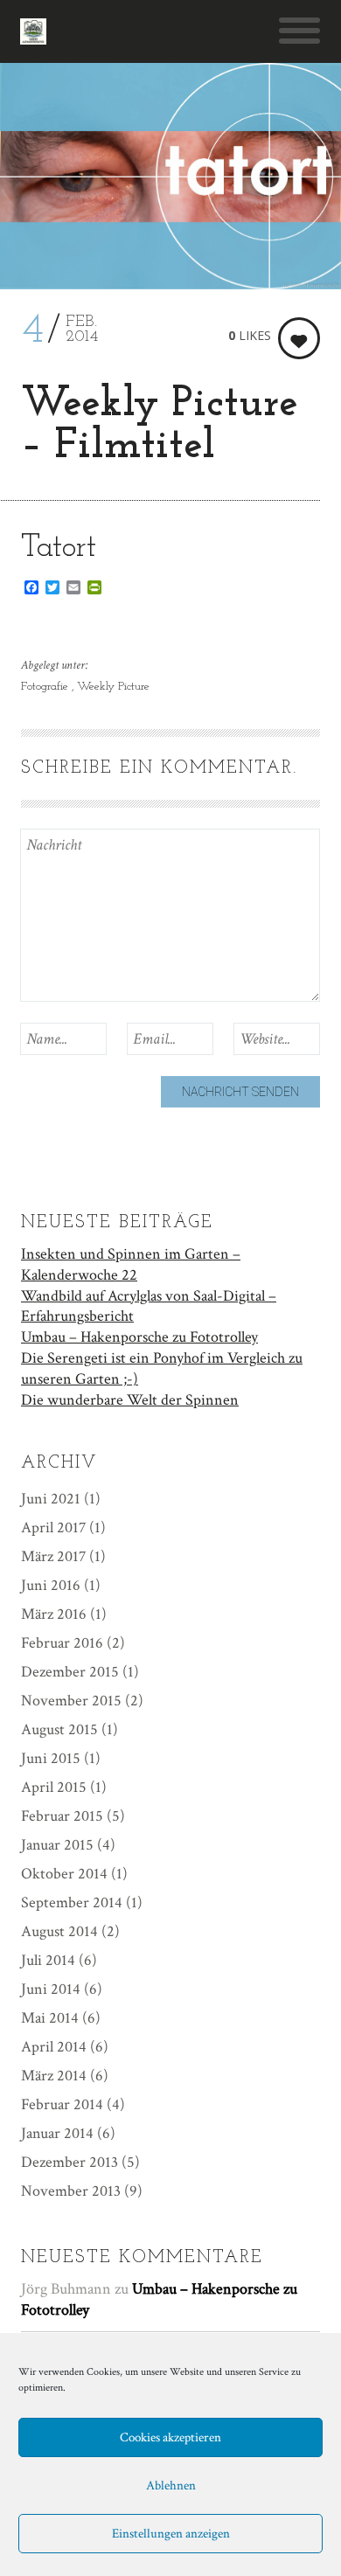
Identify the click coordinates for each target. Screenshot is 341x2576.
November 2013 (71, 2191)
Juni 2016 (51, 1585)
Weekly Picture (113, 687)
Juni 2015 (51, 1758)
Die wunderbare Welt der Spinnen (130, 1400)
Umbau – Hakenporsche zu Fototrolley (139, 1337)
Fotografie (46, 687)
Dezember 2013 (70, 2162)
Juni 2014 (51, 1989)
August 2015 (59, 1729)
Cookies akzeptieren (170, 2437)
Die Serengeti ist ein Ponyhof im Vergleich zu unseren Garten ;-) (162, 1368)
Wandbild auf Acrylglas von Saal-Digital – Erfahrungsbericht (149, 1306)
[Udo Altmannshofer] (33, 31)
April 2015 (54, 1787)
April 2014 (54, 2047)
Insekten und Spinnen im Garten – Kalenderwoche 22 (131, 1264)
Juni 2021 (51, 1499)
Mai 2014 (50, 2018)
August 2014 (59, 1931)
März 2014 (54, 2076)
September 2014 (72, 1902)
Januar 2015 (57, 1845)
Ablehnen (171, 2486)
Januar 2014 (57, 2133)
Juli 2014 (48, 1960)
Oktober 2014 (64, 1874)
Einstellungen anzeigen (171, 2534)
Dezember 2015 (70, 1672)
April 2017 (53, 1528)
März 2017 (53, 1556)
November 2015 (71, 1701)
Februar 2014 (62, 2104)
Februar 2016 (62, 1643)
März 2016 (54, 1614)
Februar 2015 (62, 1816)
